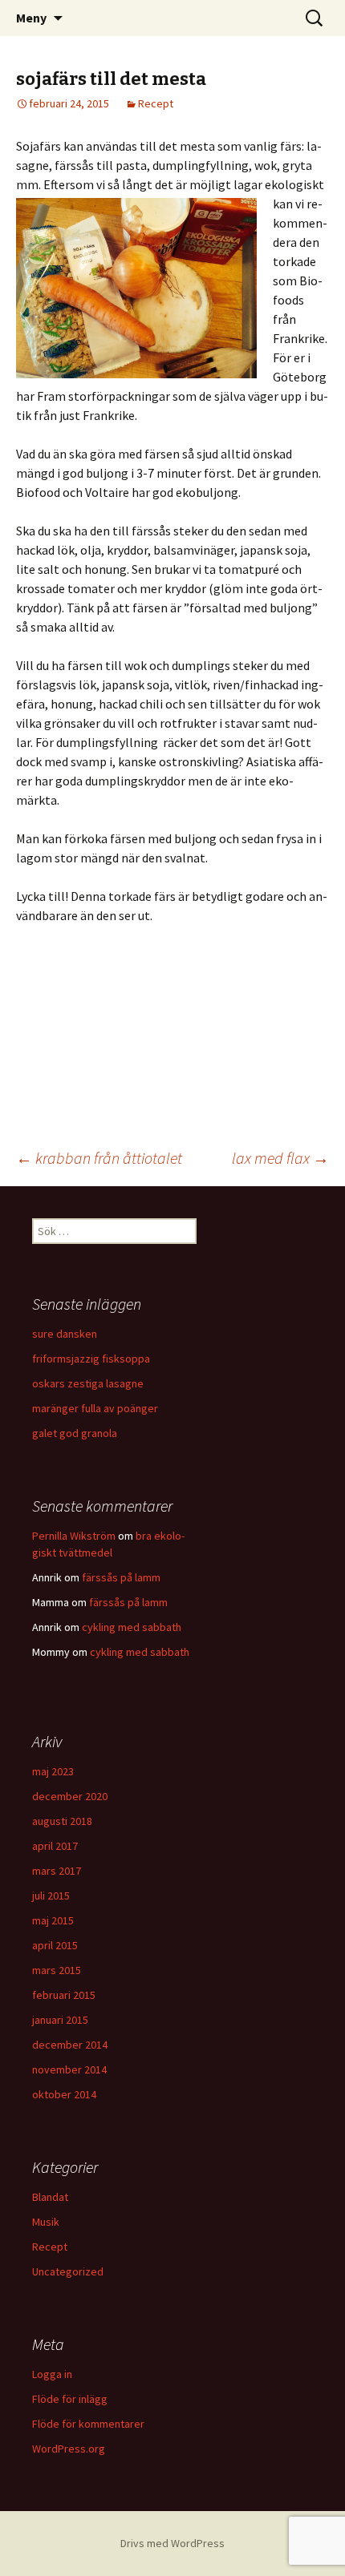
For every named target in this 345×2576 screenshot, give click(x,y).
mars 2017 (57, 1871)
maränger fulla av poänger (95, 1408)
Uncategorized (68, 2271)
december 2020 (70, 1796)
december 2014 (70, 2045)
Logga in (52, 2374)
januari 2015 (60, 2020)
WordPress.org (69, 2449)
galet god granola (75, 1433)
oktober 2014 (64, 2094)
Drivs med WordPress (172, 2543)
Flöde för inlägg (70, 2399)
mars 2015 (57, 1970)
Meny (31, 18)
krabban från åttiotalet (99, 1158)
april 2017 (55, 1846)
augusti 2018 (62, 1821)
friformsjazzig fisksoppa (91, 1359)
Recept (156, 103)
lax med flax (280, 1158)
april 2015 (55, 1945)
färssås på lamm (121, 1577)
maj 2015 (53, 1920)
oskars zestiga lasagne (88, 1383)
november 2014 (69, 2069)
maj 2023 (53, 1771)
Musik (46, 2222)
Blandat (50, 2197)
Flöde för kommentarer (88, 2424)
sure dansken (65, 1334)
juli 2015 (51, 1896)
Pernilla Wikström (74, 1536)
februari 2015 (64, 1995)
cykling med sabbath (132, 1627)
